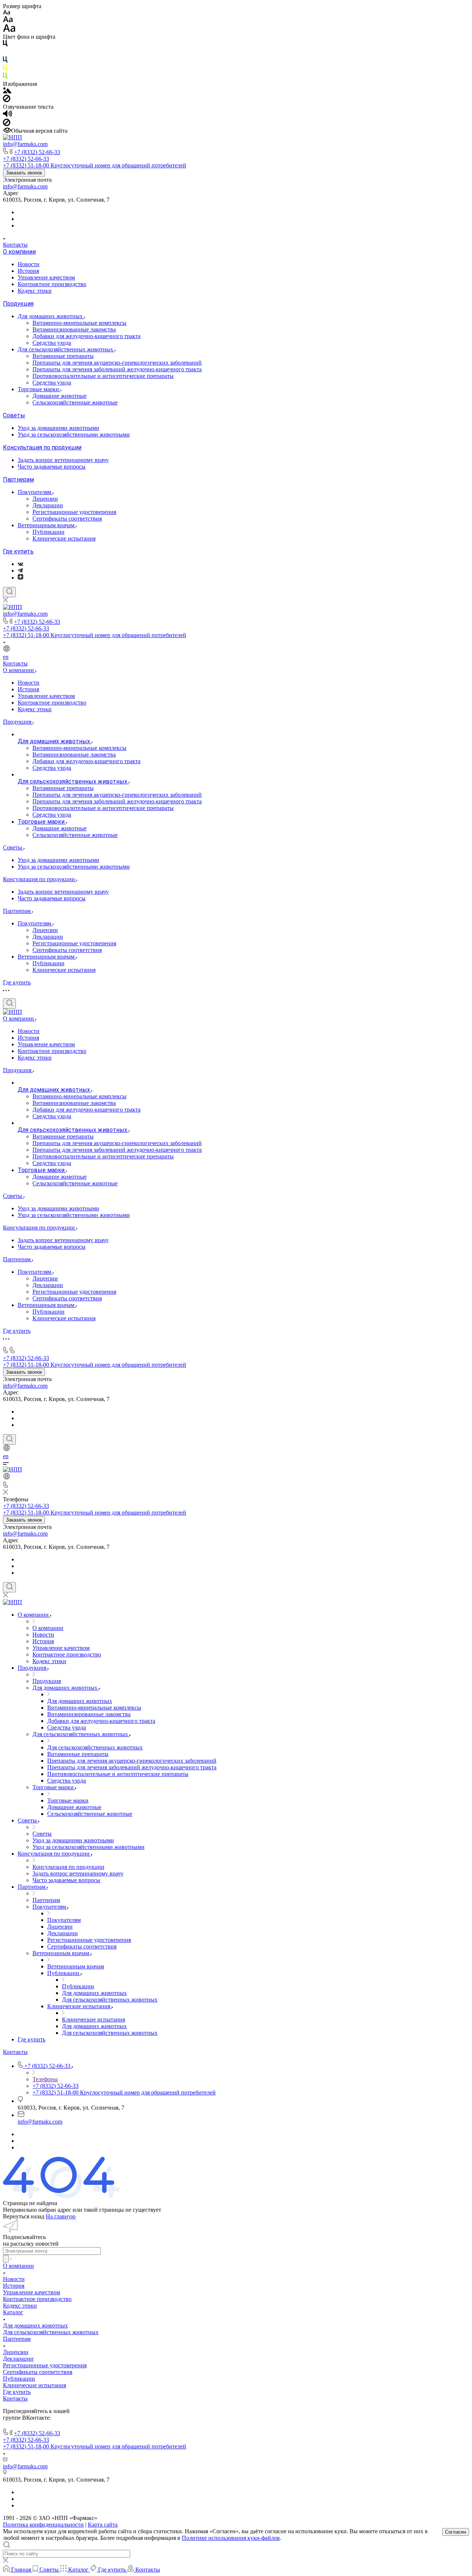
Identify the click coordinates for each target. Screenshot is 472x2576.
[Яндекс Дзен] (20, 578)
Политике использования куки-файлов (231, 2538)
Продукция (18, 304)
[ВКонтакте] (20, 564)
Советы (14, 415)
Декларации (48, 505)
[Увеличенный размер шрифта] (9, 30)
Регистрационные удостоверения (74, 512)
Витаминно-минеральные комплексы (79, 323)
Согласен (456, 2532)
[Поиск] (9, 592)
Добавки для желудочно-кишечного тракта (86, 336)
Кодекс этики (35, 291)
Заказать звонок (24, 173)
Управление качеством (46, 277)
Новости (29, 264)
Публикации (48, 532)
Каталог (13, 2312)
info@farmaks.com (25, 144)
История (28, 271)
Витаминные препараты (63, 356)
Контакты (15, 245)
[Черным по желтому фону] (5, 69)
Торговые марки (39, 389)
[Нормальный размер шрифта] (8, 20)
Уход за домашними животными (58, 428)
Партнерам (18, 479)
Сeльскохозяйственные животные (75, 402)
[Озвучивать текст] (8, 115)
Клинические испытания (64, 538)
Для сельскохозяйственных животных (66, 349)
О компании (19, 252)
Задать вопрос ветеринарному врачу (63, 460)
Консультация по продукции (42, 447)
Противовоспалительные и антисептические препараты (103, 376)
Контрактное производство (52, 284)
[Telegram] (20, 571)
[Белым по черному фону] (5, 53)
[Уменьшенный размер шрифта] (6, 13)
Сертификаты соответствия (67, 519)
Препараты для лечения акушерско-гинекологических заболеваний (117, 363)
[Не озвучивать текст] (7, 124)
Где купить (18, 551)
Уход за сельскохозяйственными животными (74, 434)
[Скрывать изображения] (7, 100)
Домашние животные (60, 396)
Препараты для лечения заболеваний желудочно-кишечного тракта (117, 369)
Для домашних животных (51, 316)
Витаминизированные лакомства (74, 329)
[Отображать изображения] (7, 91)
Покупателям (35, 492)
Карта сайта (103, 2525)
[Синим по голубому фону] (5, 61)
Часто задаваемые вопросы (52, 467)
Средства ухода (52, 343)
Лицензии (45, 499)
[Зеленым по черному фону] (5, 77)
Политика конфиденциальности (43, 2525)
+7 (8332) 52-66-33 (37, 152)
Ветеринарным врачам (47, 525)
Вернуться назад (24, 2216)
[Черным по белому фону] (5, 45)
